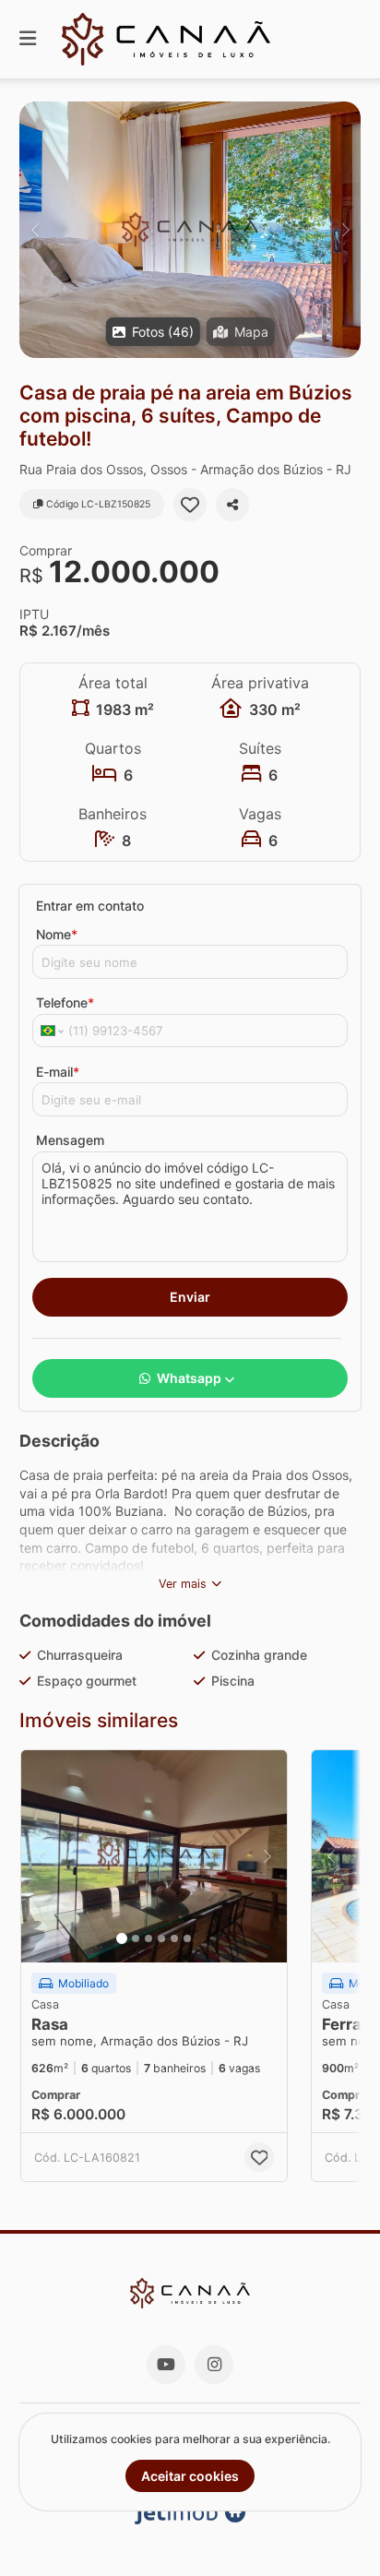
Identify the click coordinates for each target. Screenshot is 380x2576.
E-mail (58, 1072)
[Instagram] (214, 2365)
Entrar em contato (90, 906)
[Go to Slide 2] (136, 1938)
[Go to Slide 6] (187, 1938)
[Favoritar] (190, 505)
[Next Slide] (345, 230)
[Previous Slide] (35, 230)
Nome (57, 934)
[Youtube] (166, 2365)
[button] (190, 230)
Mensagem (70, 1140)
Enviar (190, 1297)
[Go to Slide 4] (161, 1938)
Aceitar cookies (190, 2476)
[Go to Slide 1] (122, 1938)
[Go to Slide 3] (148, 1938)
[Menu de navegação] (28, 39)
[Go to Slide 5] (174, 1938)
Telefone (65, 1002)
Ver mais (183, 1584)
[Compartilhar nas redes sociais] (232, 505)
